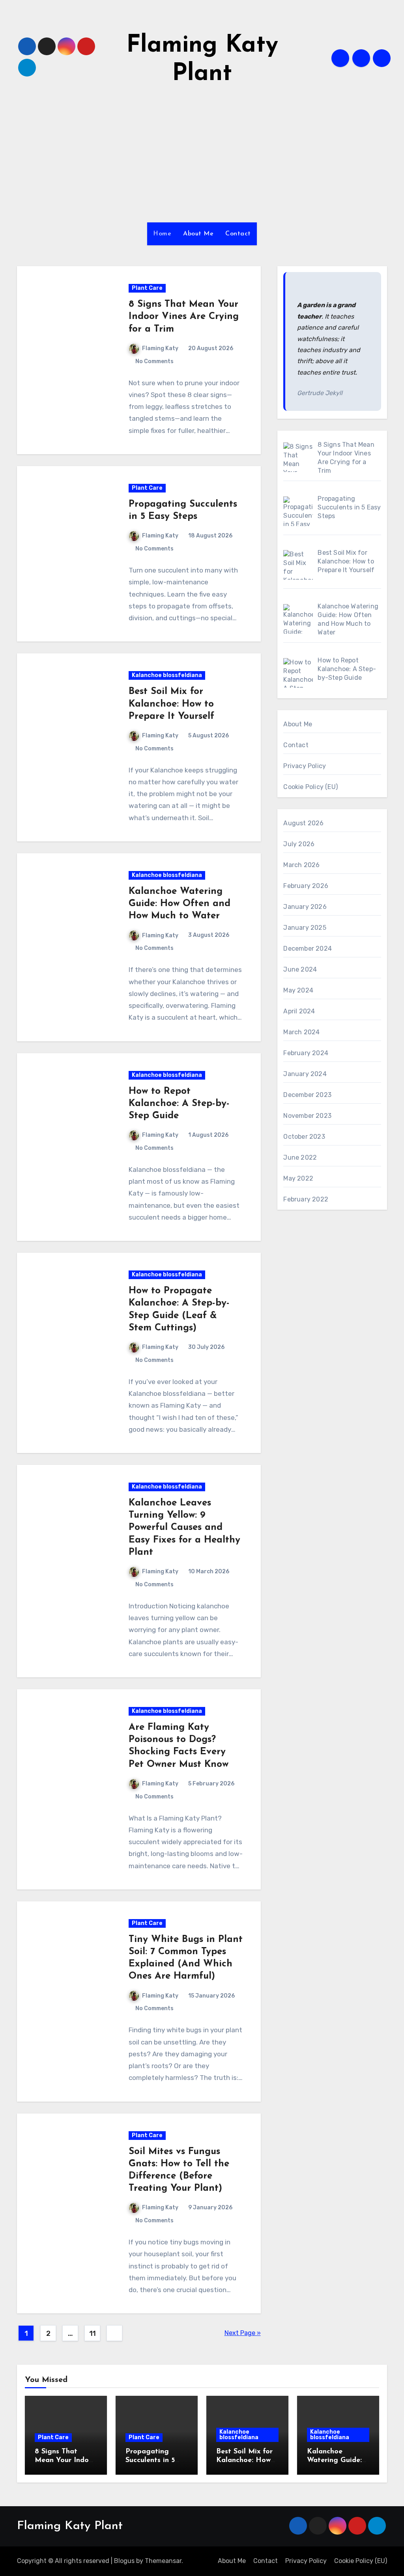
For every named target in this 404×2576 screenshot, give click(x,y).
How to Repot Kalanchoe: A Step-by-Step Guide (179, 1104)
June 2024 (300, 969)
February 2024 (306, 1053)
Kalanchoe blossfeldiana (167, 675)
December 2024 (308, 949)
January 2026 (305, 907)
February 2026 (306, 886)
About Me (198, 234)
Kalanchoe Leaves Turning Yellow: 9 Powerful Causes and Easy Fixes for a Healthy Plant (184, 1528)
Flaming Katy (160, 348)
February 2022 (306, 1199)
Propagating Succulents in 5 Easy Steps (150, 2460)
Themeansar (163, 2561)
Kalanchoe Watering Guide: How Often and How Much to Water (180, 904)
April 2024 (299, 1011)
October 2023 (304, 1137)
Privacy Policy (305, 766)
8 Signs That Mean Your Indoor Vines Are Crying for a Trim (184, 317)
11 (93, 2334)
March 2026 (301, 865)
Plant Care (147, 288)
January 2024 (305, 1074)
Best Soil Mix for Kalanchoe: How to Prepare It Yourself (171, 704)
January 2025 (305, 928)
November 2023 (307, 1116)
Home (162, 234)
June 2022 (300, 1157)
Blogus (124, 2561)
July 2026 (299, 844)
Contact (238, 234)
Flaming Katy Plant (70, 2526)
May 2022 (298, 1178)
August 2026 (303, 823)
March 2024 (301, 1032)
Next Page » (243, 2333)
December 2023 (307, 1095)
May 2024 (298, 990)
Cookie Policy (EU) (310, 787)
